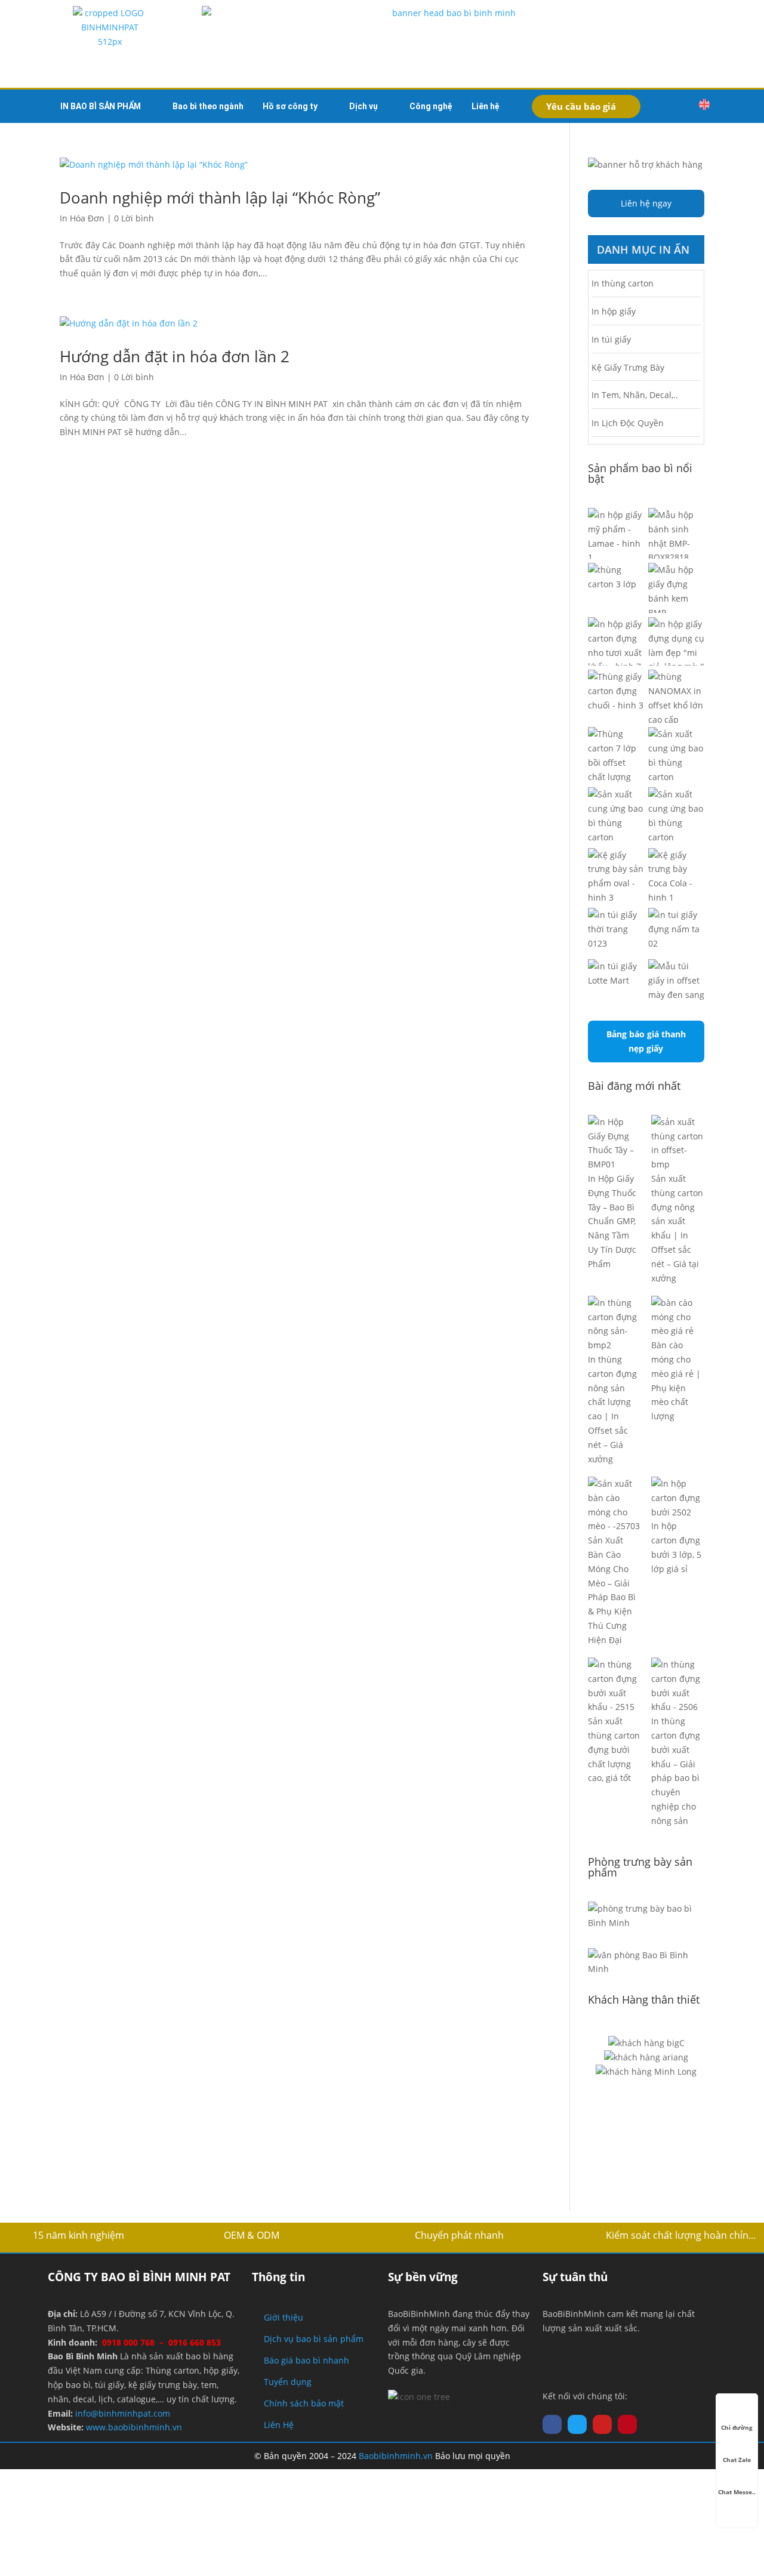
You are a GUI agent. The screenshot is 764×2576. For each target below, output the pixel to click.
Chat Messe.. (737, 2492)
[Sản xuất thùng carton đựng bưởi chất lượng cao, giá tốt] (614, 1686)
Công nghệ (431, 106)
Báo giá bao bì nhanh (306, 2360)
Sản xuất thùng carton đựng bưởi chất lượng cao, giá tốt (614, 1749)
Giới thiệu (284, 2317)
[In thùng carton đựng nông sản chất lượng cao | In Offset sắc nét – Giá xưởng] (614, 1324)
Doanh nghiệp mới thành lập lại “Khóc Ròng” (220, 198)
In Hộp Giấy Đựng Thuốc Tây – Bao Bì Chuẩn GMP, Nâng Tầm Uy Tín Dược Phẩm (612, 1221)
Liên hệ (486, 106)
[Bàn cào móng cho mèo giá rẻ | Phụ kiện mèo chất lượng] (678, 1317)
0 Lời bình (134, 218)
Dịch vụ (363, 106)
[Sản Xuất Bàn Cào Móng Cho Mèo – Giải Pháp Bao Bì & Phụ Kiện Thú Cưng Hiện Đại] (614, 1505)
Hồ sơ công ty (290, 106)
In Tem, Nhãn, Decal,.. (635, 395)
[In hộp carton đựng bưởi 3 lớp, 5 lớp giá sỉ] (678, 1498)
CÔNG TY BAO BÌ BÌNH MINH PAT (139, 2277)
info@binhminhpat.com (123, 2413)
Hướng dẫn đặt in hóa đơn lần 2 (175, 356)
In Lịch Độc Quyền (628, 423)
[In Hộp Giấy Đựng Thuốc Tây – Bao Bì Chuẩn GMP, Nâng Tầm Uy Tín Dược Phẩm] (614, 1143)
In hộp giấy (614, 311)
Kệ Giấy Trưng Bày (628, 367)
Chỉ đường (737, 2427)
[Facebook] (552, 2424)
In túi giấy (611, 339)
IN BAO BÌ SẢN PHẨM (101, 106)
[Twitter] (577, 2424)
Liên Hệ (279, 2425)
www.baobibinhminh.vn (134, 2427)
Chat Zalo (737, 2460)
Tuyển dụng (288, 2382)
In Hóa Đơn (82, 218)
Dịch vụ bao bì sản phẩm (314, 2339)
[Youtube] (602, 2424)
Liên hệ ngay (646, 203)
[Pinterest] (627, 2424)
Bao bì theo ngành (208, 106)
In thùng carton (623, 283)
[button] (679, 106)
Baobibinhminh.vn (396, 2456)
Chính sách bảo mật (304, 2403)
